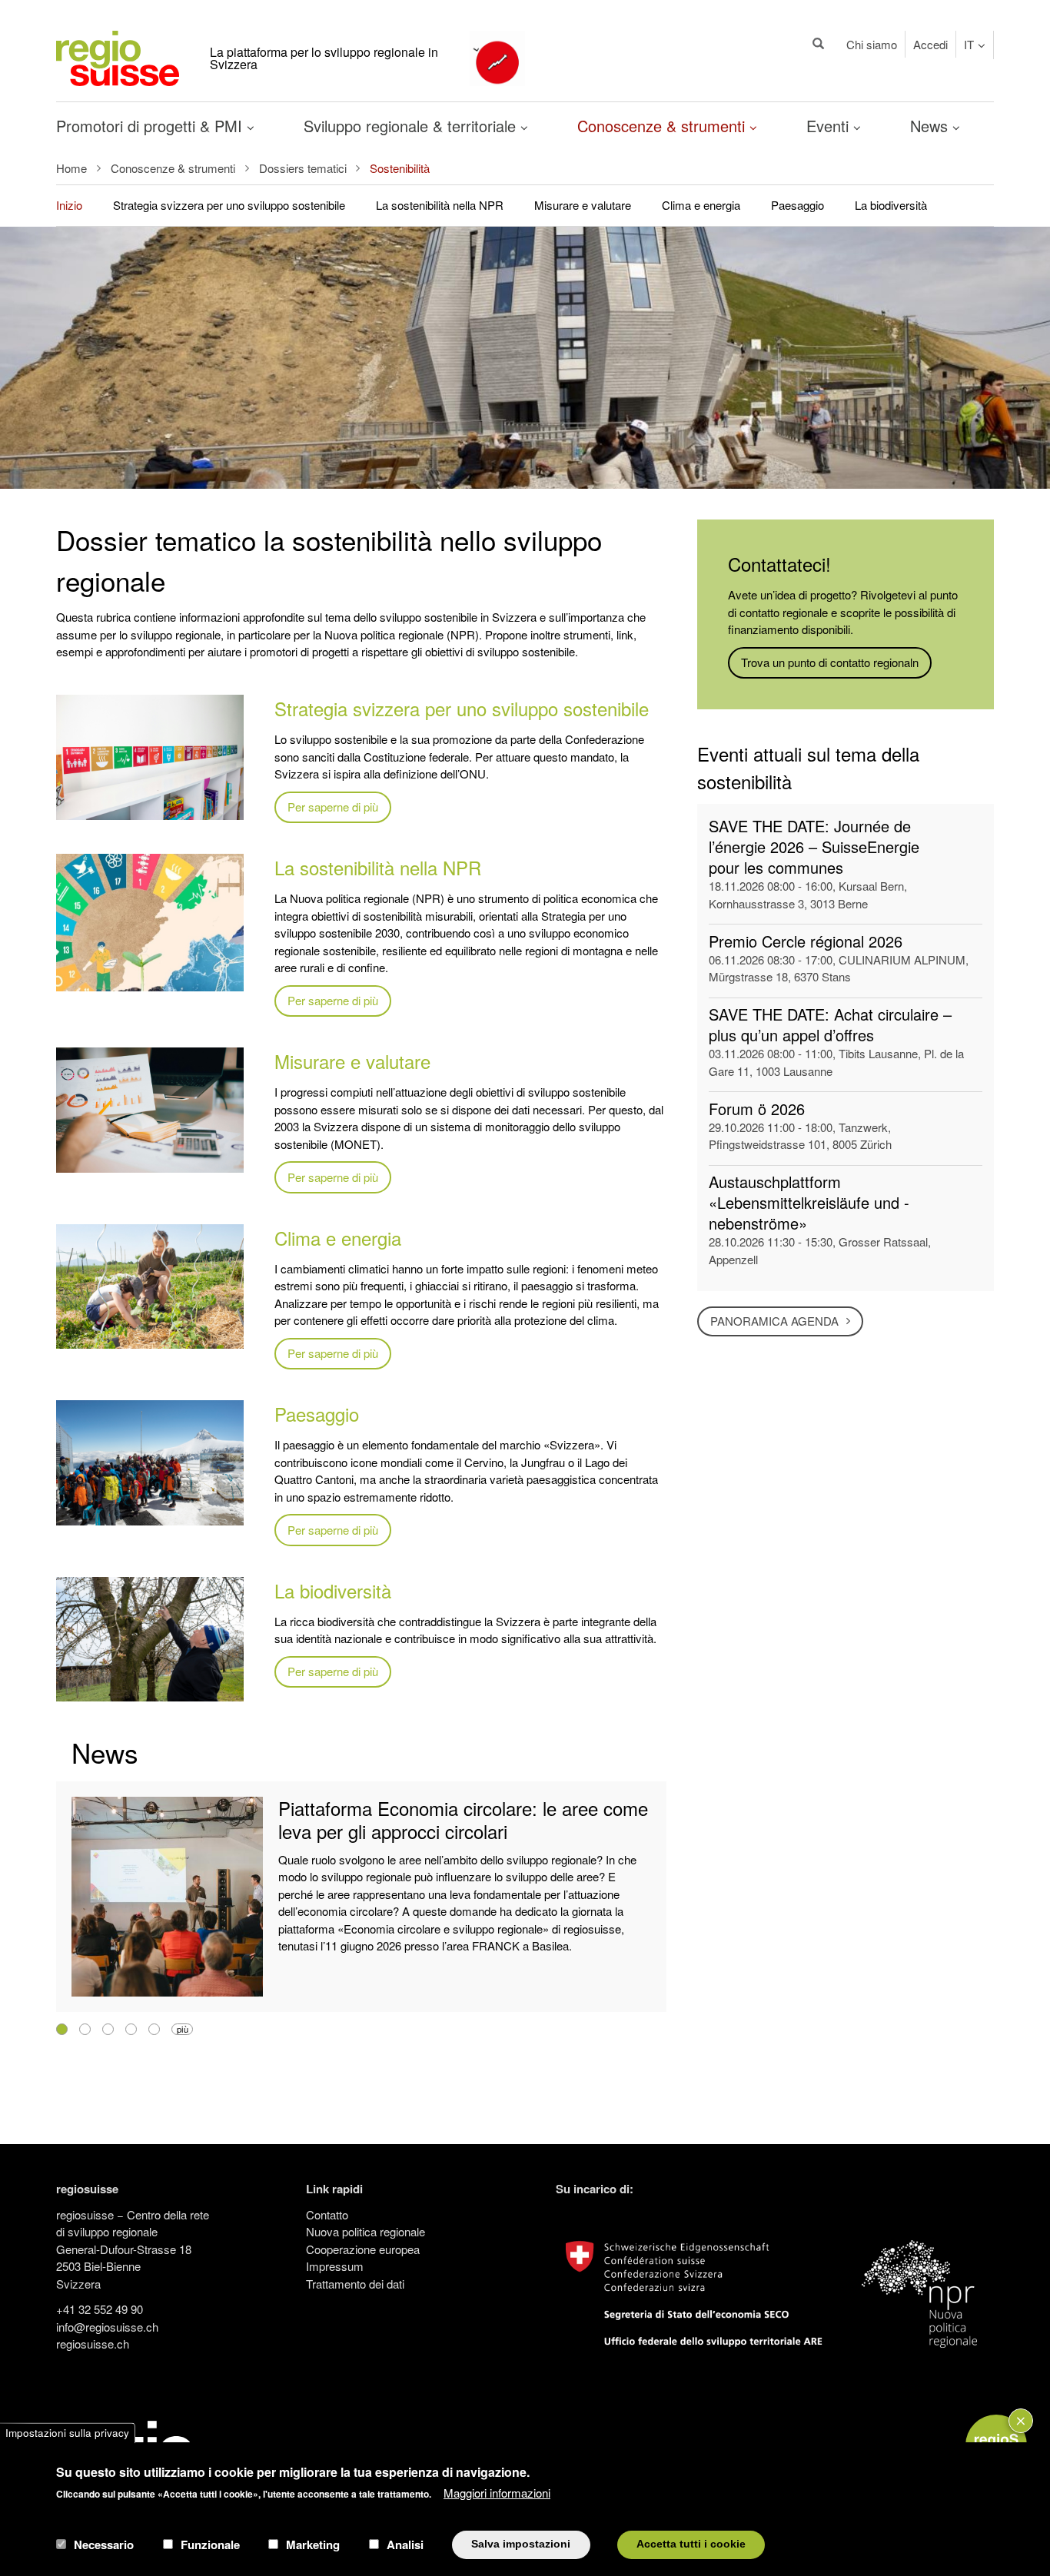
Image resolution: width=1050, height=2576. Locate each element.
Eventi (830, 126)
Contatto (327, 2214)
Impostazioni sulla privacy (67, 2433)
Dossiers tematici (303, 168)
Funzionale (210, 2544)
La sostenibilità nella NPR (440, 205)
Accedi (930, 44)
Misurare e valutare (583, 205)
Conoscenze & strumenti (663, 126)
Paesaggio (797, 205)
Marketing (313, 2544)
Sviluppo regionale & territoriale (412, 126)
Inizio (69, 205)
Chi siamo (872, 44)
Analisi (405, 2544)
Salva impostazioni (521, 2544)
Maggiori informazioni (497, 2492)
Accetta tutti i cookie (691, 2544)
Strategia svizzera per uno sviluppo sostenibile (229, 205)
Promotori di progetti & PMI (151, 126)
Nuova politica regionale (366, 2231)
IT (969, 44)
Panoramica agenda (774, 1321)
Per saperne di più (333, 807)
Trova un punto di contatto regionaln (830, 662)
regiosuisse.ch (93, 2344)
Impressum (335, 2266)
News (931, 126)
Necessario (104, 2544)
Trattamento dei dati (355, 2284)
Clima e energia (701, 205)
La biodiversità (891, 205)
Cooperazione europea (363, 2249)
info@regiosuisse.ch (107, 2327)
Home (71, 168)
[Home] (118, 56)
